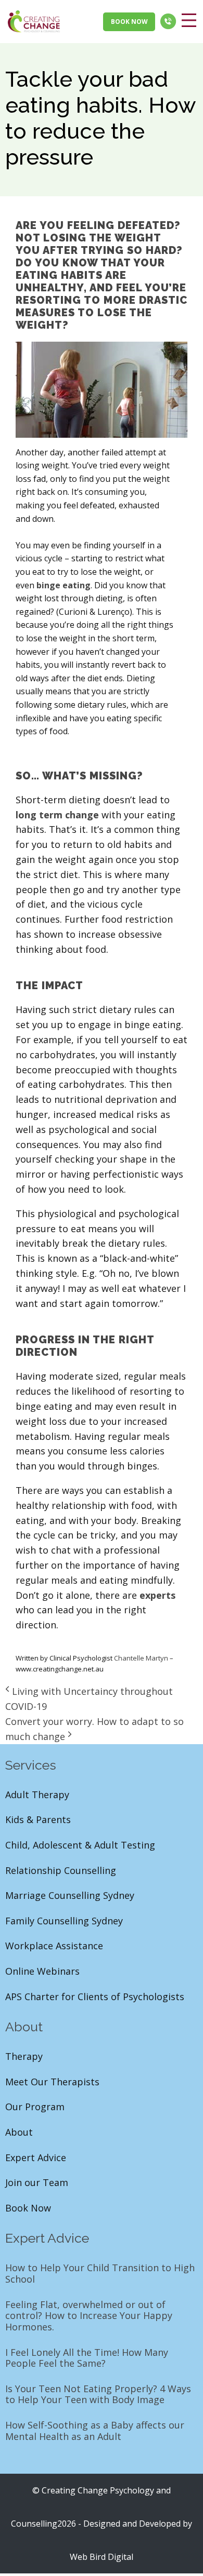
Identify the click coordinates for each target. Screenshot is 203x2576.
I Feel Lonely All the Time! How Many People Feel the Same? (87, 2358)
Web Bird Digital (102, 2557)
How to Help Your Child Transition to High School (100, 2274)
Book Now (129, 22)
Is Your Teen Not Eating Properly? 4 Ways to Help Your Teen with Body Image (98, 2395)
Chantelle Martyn (141, 1658)
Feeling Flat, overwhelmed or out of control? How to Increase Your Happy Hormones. (89, 2316)
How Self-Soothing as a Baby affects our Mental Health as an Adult (95, 2431)
